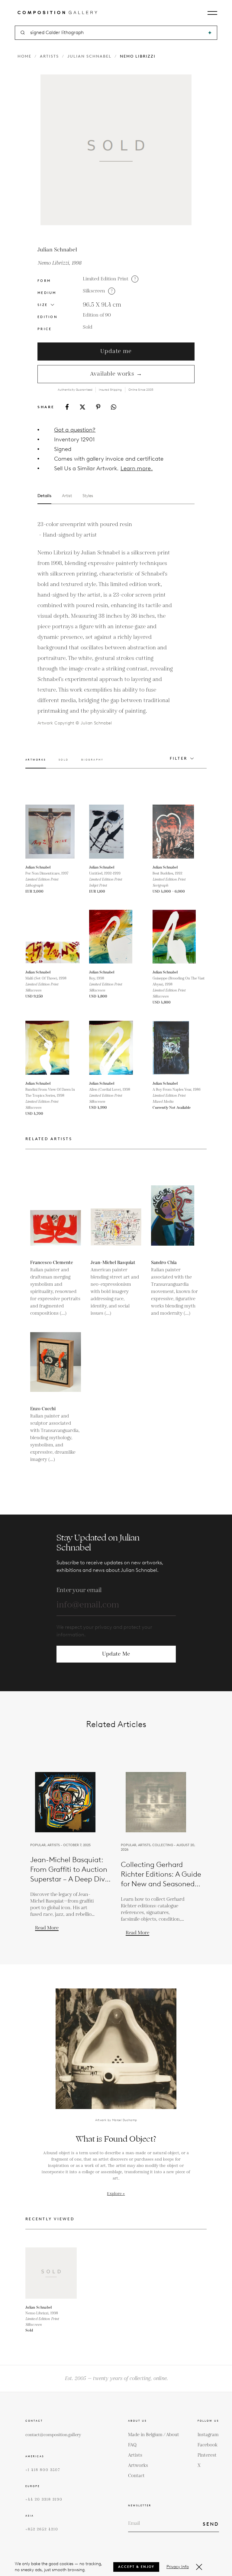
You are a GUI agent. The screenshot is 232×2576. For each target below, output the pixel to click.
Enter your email (79, 1590)
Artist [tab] (67, 496)
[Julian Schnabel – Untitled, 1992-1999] (116, 832)
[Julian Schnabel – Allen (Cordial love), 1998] (116, 1048)
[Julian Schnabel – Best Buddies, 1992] (180, 832)
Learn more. (137, 468)
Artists (49, 56)
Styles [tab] (88, 496)
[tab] (36, 763)
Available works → (116, 374)
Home (24, 56)
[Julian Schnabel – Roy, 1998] (116, 937)
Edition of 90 (97, 315)
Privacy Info (178, 2567)
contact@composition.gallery (53, 2435)
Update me (116, 351)
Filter (179, 758)
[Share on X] (82, 407)
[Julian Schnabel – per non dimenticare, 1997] (52, 832)
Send (211, 2524)
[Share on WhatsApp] (114, 407)
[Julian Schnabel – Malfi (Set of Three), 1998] (52, 937)
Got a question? (75, 430)
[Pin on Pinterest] (98, 407)
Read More (47, 1928)
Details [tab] (44, 496)
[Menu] (212, 13)
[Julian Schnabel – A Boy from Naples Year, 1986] (180, 1048)
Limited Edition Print (106, 279)
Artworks (138, 2466)
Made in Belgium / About (154, 2435)
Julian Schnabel (89, 56)
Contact (136, 2476)
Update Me (116, 1654)
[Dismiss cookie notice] (199, 2567)
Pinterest (207, 2455)
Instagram (208, 2435)
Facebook (208, 2445)
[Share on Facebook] (67, 407)
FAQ (132, 2445)
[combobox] (116, 33)
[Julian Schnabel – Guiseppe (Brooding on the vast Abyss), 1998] (180, 937)
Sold (88, 327)
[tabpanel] (105, 623)
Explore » (116, 2194)
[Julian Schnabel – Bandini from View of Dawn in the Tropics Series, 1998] (52, 1048)
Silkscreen (94, 291)
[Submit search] (210, 33)
